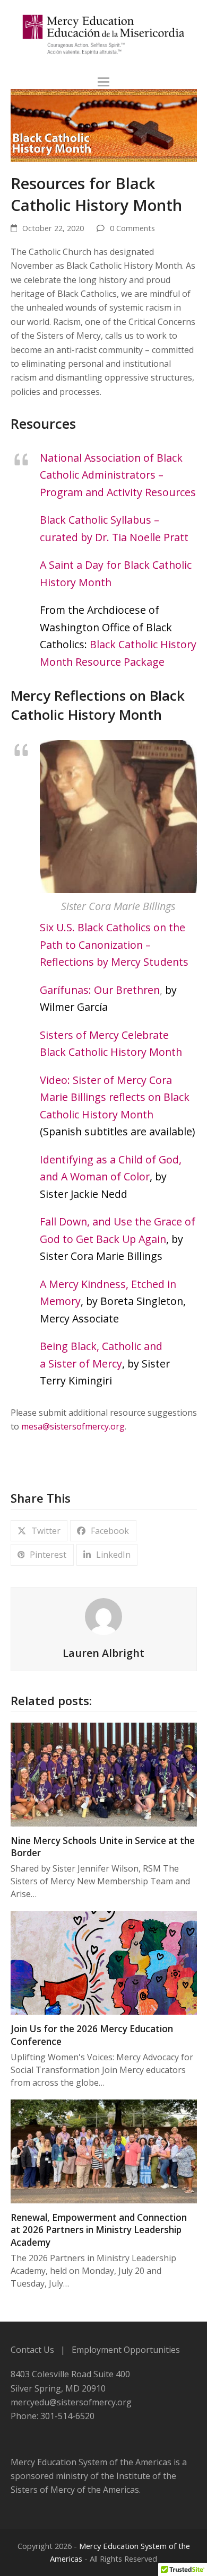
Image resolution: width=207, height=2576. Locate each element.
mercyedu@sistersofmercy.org (71, 2402)
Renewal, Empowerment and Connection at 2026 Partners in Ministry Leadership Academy (99, 2230)
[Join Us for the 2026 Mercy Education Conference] (104, 1962)
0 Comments (132, 228)
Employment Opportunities (126, 2350)
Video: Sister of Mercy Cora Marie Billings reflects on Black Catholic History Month (115, 1097)
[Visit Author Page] (103, 1616)
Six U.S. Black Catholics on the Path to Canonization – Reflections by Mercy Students (114, 945)
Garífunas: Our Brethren (100, 990)
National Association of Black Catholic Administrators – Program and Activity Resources (118, 475)
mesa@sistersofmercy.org (73, 1426)
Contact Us (32, 2350)
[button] (103, 82)
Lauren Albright (103, 1653)
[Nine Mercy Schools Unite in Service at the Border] (104, 1774)
